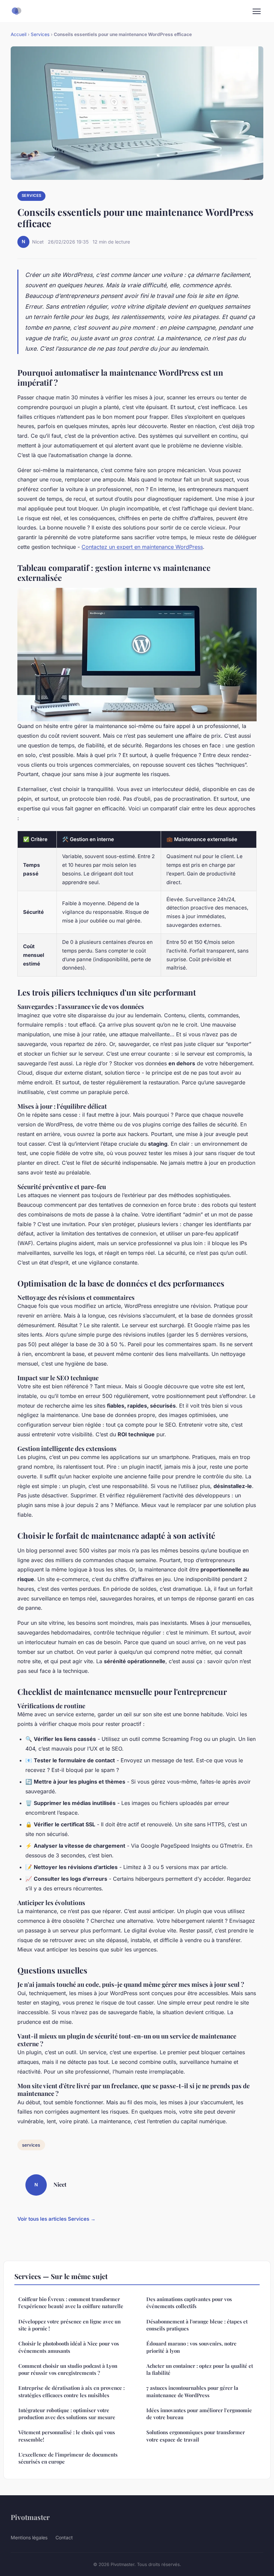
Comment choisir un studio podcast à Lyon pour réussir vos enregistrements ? (68, 2369)
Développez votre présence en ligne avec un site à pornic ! (70, 2325)
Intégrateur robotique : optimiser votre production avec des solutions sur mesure (67, 2414)
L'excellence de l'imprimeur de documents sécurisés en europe (68, 2458)
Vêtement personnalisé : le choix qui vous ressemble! (67, 2436)
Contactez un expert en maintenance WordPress (142, 547)
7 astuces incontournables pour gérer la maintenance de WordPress (192, 2391)
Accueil (19, 34)
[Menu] (257, 11)
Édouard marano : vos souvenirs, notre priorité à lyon (191, 2347)
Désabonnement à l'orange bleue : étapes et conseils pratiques (197, 2325)
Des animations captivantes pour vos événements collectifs (189, 2303)
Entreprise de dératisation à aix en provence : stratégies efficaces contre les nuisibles (72, 2391)
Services (40, 34)
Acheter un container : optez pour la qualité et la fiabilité (200, 2369)
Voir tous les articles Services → (56, 2219)
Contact (64, 2537)
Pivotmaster (30, 2517)
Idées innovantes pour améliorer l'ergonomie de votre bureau (199, 2414)
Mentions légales (29, 2537)
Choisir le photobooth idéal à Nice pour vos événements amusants (69, 2347)
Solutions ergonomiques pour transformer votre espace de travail (196, 2436)
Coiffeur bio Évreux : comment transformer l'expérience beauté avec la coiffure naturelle (71, 2303)
